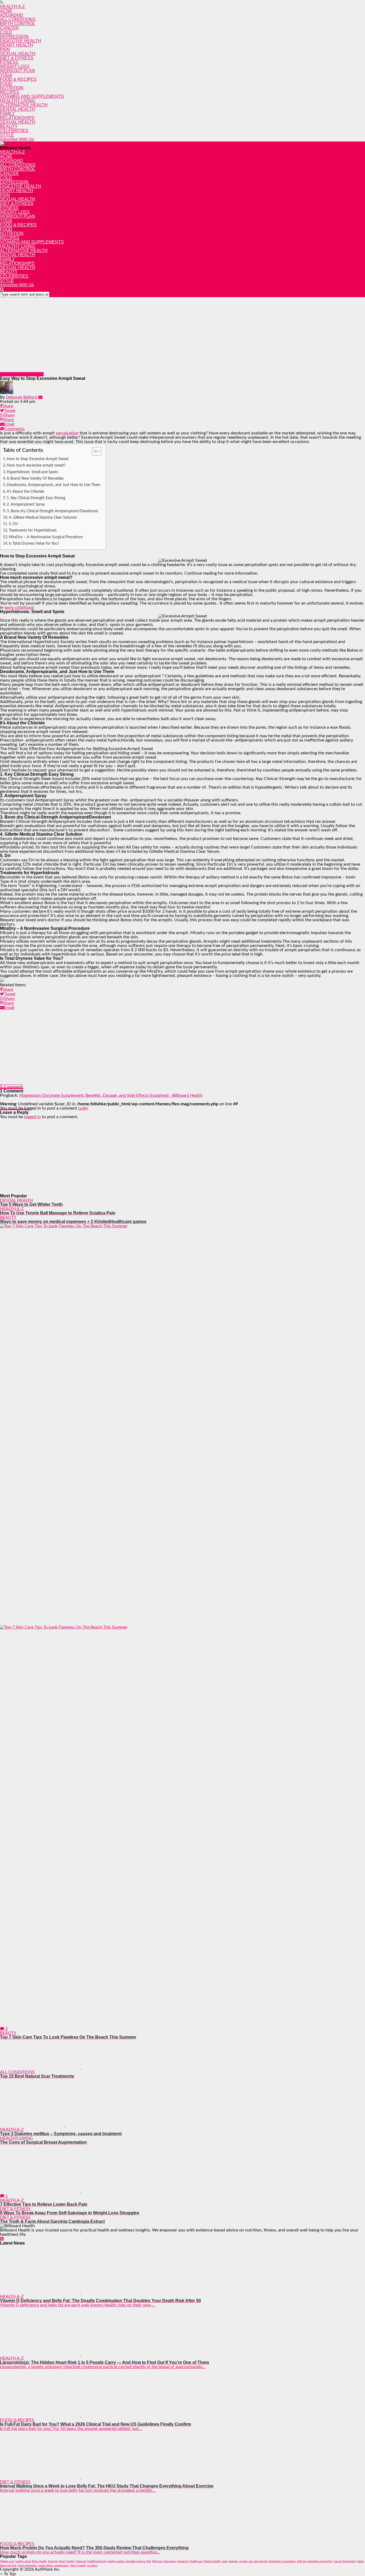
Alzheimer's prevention (282, 2561)
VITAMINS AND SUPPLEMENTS (32, 96)
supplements (61, 2566)
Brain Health (39, 2561)
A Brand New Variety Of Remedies (35, 478)
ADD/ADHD (11, 15)
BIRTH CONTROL (18, 24)
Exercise (53, 2561)
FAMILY (7, 114)
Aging (360, 2561)
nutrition (92, 2566)
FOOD (6, 84)
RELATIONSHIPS (17, 118)
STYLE (7, 135)
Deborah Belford (22, 397)
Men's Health (78, 2566)
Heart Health (66, 2561)
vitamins (233, 2561)
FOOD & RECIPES (18, 79)
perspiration (67, 433)
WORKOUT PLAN (18, 71)
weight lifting (45, 2566)
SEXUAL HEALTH (18, 54)
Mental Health (212, 2561)
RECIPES (10, 92)
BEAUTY (9, 126)
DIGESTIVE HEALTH (21, 41)
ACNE (6, 11)
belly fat (302, 2561)
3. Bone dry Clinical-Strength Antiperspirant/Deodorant (52, 511)
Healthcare (196, 2561)
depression (170, 2561)
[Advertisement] (160, 335)
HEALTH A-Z (12, 7)
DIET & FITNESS (17, 58)
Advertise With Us (17, 139)
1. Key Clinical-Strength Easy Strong (36, 498)
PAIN (5, 49)
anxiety (243, 2561)
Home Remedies (27, 2566)
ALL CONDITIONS (18, 19)
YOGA (6, 75)
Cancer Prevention (345, 2561)
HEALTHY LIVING (18, 101)
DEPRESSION (14, 37)
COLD (6, 32)
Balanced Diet (8, 2566)
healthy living (23, 2561)
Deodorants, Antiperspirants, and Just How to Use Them (54, 485)
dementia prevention (320, 2561)
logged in (32, 1117)
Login (83, 1108)
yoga (225, 2561)
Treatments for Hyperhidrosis (33, 530)
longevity (183, 2561)
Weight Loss (7, 2561)
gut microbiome (258, 2561)
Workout (157, 2561)
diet (149, 2561)
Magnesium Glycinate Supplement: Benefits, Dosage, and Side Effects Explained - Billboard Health (111, 1095)
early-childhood (19, 607)
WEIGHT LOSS (15, 66)
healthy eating (116, 2561)
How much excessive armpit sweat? (36, 465)
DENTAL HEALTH (18, 109)
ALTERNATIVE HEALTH (24, 105)
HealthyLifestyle (97, 2561)
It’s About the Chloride (25, 492)
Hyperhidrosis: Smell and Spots (32, 472)
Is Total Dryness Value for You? (34, 543)
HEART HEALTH (17, 45)
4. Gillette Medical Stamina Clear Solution (43, 517)
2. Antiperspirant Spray (26, 504)
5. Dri (13, 524)
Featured (81, 2561)
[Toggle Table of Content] (94, 451)
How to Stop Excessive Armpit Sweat (38, 459)
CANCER (9, 28)
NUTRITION (12, 88)
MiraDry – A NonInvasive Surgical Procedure (46, 537)
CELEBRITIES (14, 131)
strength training (135, 2561)
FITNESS (9, 62)
